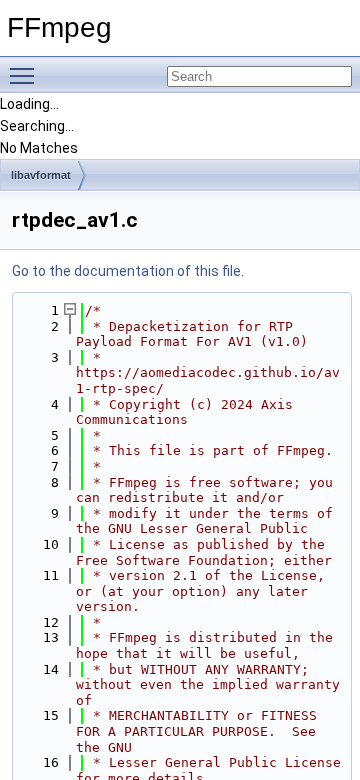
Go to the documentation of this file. (128, 271)
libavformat (41, 175)
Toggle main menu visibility (26, 75)
